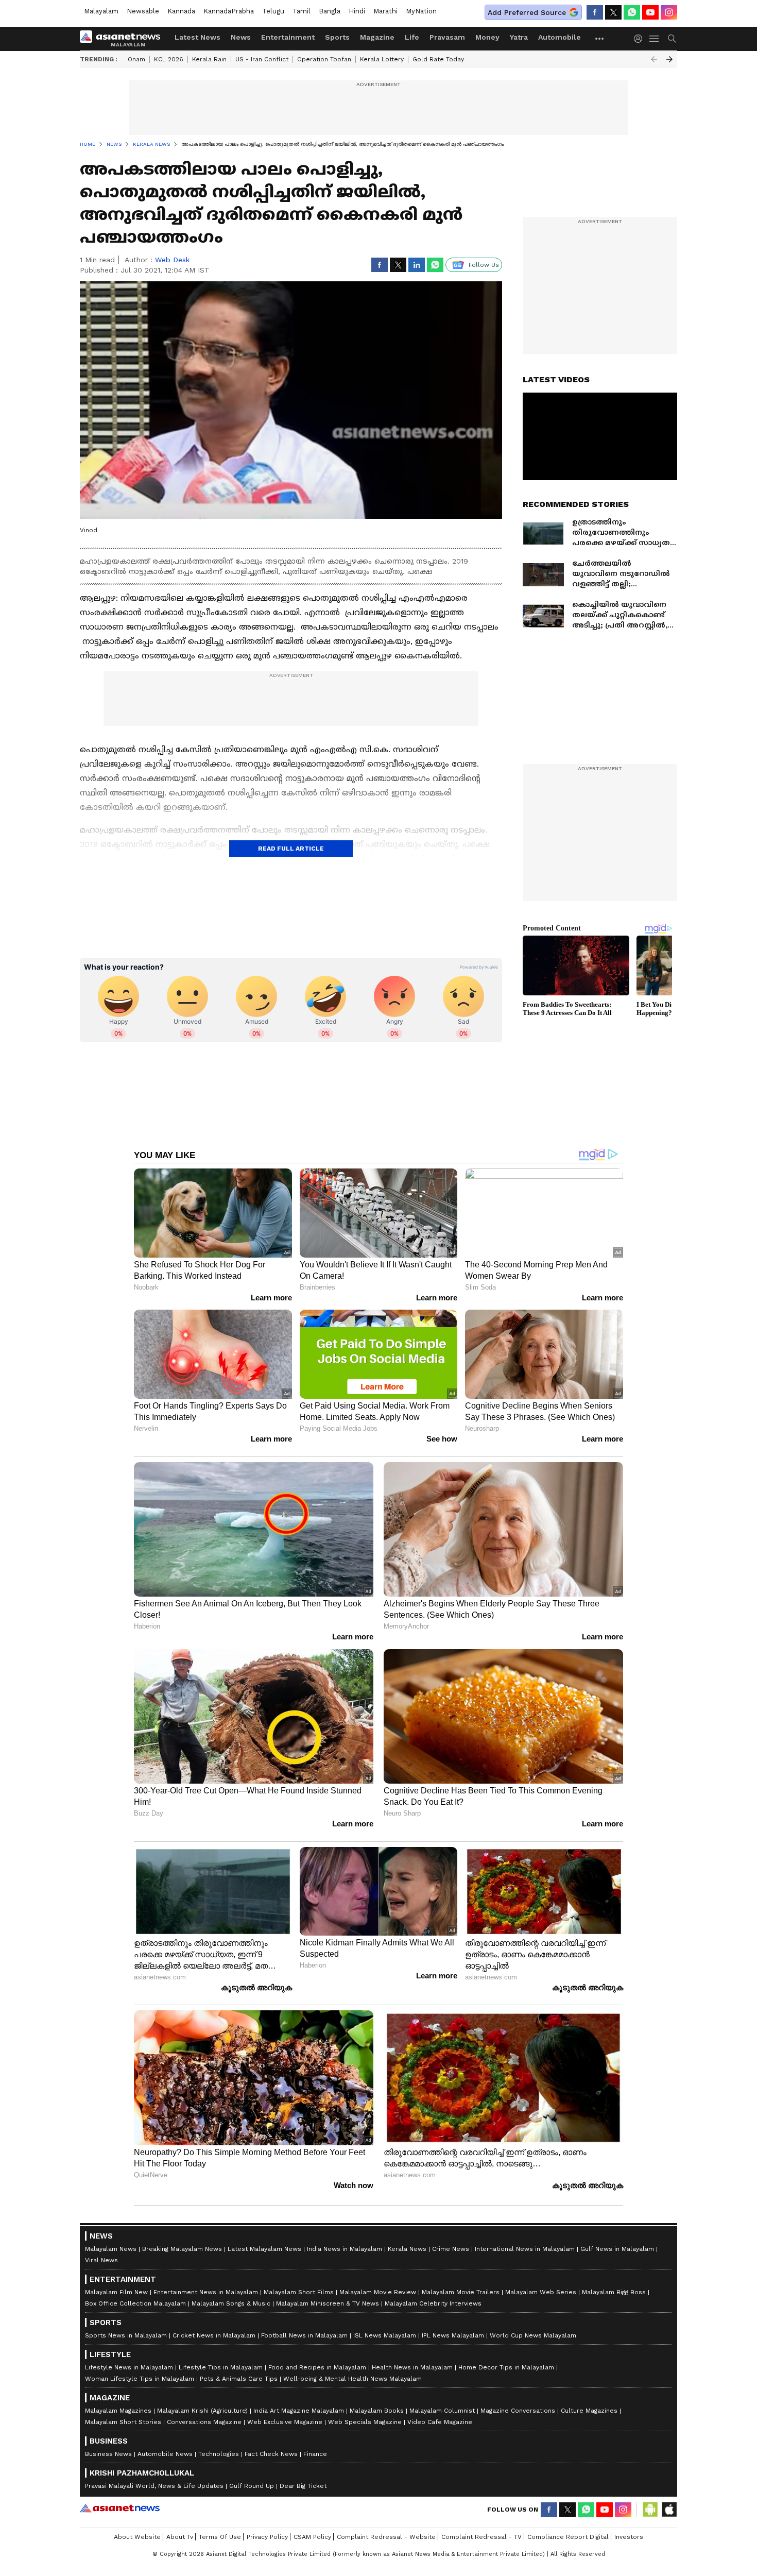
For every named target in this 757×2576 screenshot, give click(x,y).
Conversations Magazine (204, 2422)
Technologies (219, 2454)
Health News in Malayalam (412, 2367)
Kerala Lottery (382, 59)
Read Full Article (291, 849)
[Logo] (124, 39)
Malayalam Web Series (541, 2292)
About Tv (180, 2537)
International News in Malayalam (525, 2249)
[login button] (641, 39)
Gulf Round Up (252, 2486)
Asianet (120, 2508)
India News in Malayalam (345, 2249)
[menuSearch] (672, 39)
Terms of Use (220, 2537)
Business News (108, 2454)
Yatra (519, 37)
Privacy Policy (267, 2537)
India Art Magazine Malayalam (299, 2411)
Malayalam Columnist (442, 2411)
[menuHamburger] (655, 39)
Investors (629, 2537)
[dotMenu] (600, 38)
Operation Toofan (324, 59)
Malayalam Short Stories (123, 2422)
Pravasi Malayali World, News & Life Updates (154, 2486)
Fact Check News (271, 2454)
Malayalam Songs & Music (231, 2303)
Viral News (101, 2260)
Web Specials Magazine (365, 2422)
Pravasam (447, 37)
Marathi (385, 11)
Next (669, 59)
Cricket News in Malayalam (214, 2335)
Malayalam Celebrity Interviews (433, 2303)
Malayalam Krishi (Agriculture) (202, 2411)
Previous (654, 59)
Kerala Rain (209, 59)
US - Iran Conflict (262, 59)
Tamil (302, 11)
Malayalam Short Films (299, 2292)
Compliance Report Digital (568, 2537)
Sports (337, 37)
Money (487, 37)
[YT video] (650, 12)
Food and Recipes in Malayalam (317, 2367)
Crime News (451, 2249)
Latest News (197, 37)
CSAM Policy (312, 2537)
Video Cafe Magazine (440, 2422)
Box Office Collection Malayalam (135, 2303)
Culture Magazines (589, 2411)
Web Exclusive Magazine (285, 2422)
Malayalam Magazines (118, 2411)
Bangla (330, 11)
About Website (137, 2537)
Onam (136, 59)
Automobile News (165, 2454)
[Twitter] (613, 12)
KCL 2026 (169, 59)
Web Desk (172, 260)
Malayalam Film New (116, 2292)
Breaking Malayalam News (182, 2249)
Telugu (273, 11)
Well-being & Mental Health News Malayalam (352, 2379)
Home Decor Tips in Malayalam (506, 2367)
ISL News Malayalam (385, 2335)
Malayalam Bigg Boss (614, 2292)
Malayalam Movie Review (378, 2292)
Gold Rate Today (438, 59)
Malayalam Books (377, 2411)
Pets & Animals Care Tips (239, 2379)
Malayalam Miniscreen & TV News (328, 2303)
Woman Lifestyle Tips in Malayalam (140, 2379)
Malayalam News (111, 2249)
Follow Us (484, 265)
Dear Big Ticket (303, 2486)
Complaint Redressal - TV (481, 2537)
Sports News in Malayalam (126, 2335)
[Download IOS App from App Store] (669, 2510)
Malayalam (101, 11)
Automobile (560, 37)
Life (412, 37)
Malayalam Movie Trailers (461, 2292)
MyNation (421, 11)
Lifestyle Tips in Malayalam (221, 2367)
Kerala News (407, 2249)
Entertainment (288, 37)
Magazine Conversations (518, 2411)
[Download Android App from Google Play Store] (650, 2510)
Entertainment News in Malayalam (206, 2292)
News (241, 37)
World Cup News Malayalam (533, 2335)
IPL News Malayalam (453, 2335)
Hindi (357, 11)
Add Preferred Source (527, 12)
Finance (315, 2454)
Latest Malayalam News (264, 2249)
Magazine (377, 37)
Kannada (181, 11)
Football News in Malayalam (304, 2335)
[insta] (669, 12)
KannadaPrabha (229, 11)
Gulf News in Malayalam (617, 2249)
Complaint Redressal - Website (386, 2537)
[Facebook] (595, 12)
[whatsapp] (632, 12)
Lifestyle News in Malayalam (129, 2367)
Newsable (143, 11)
